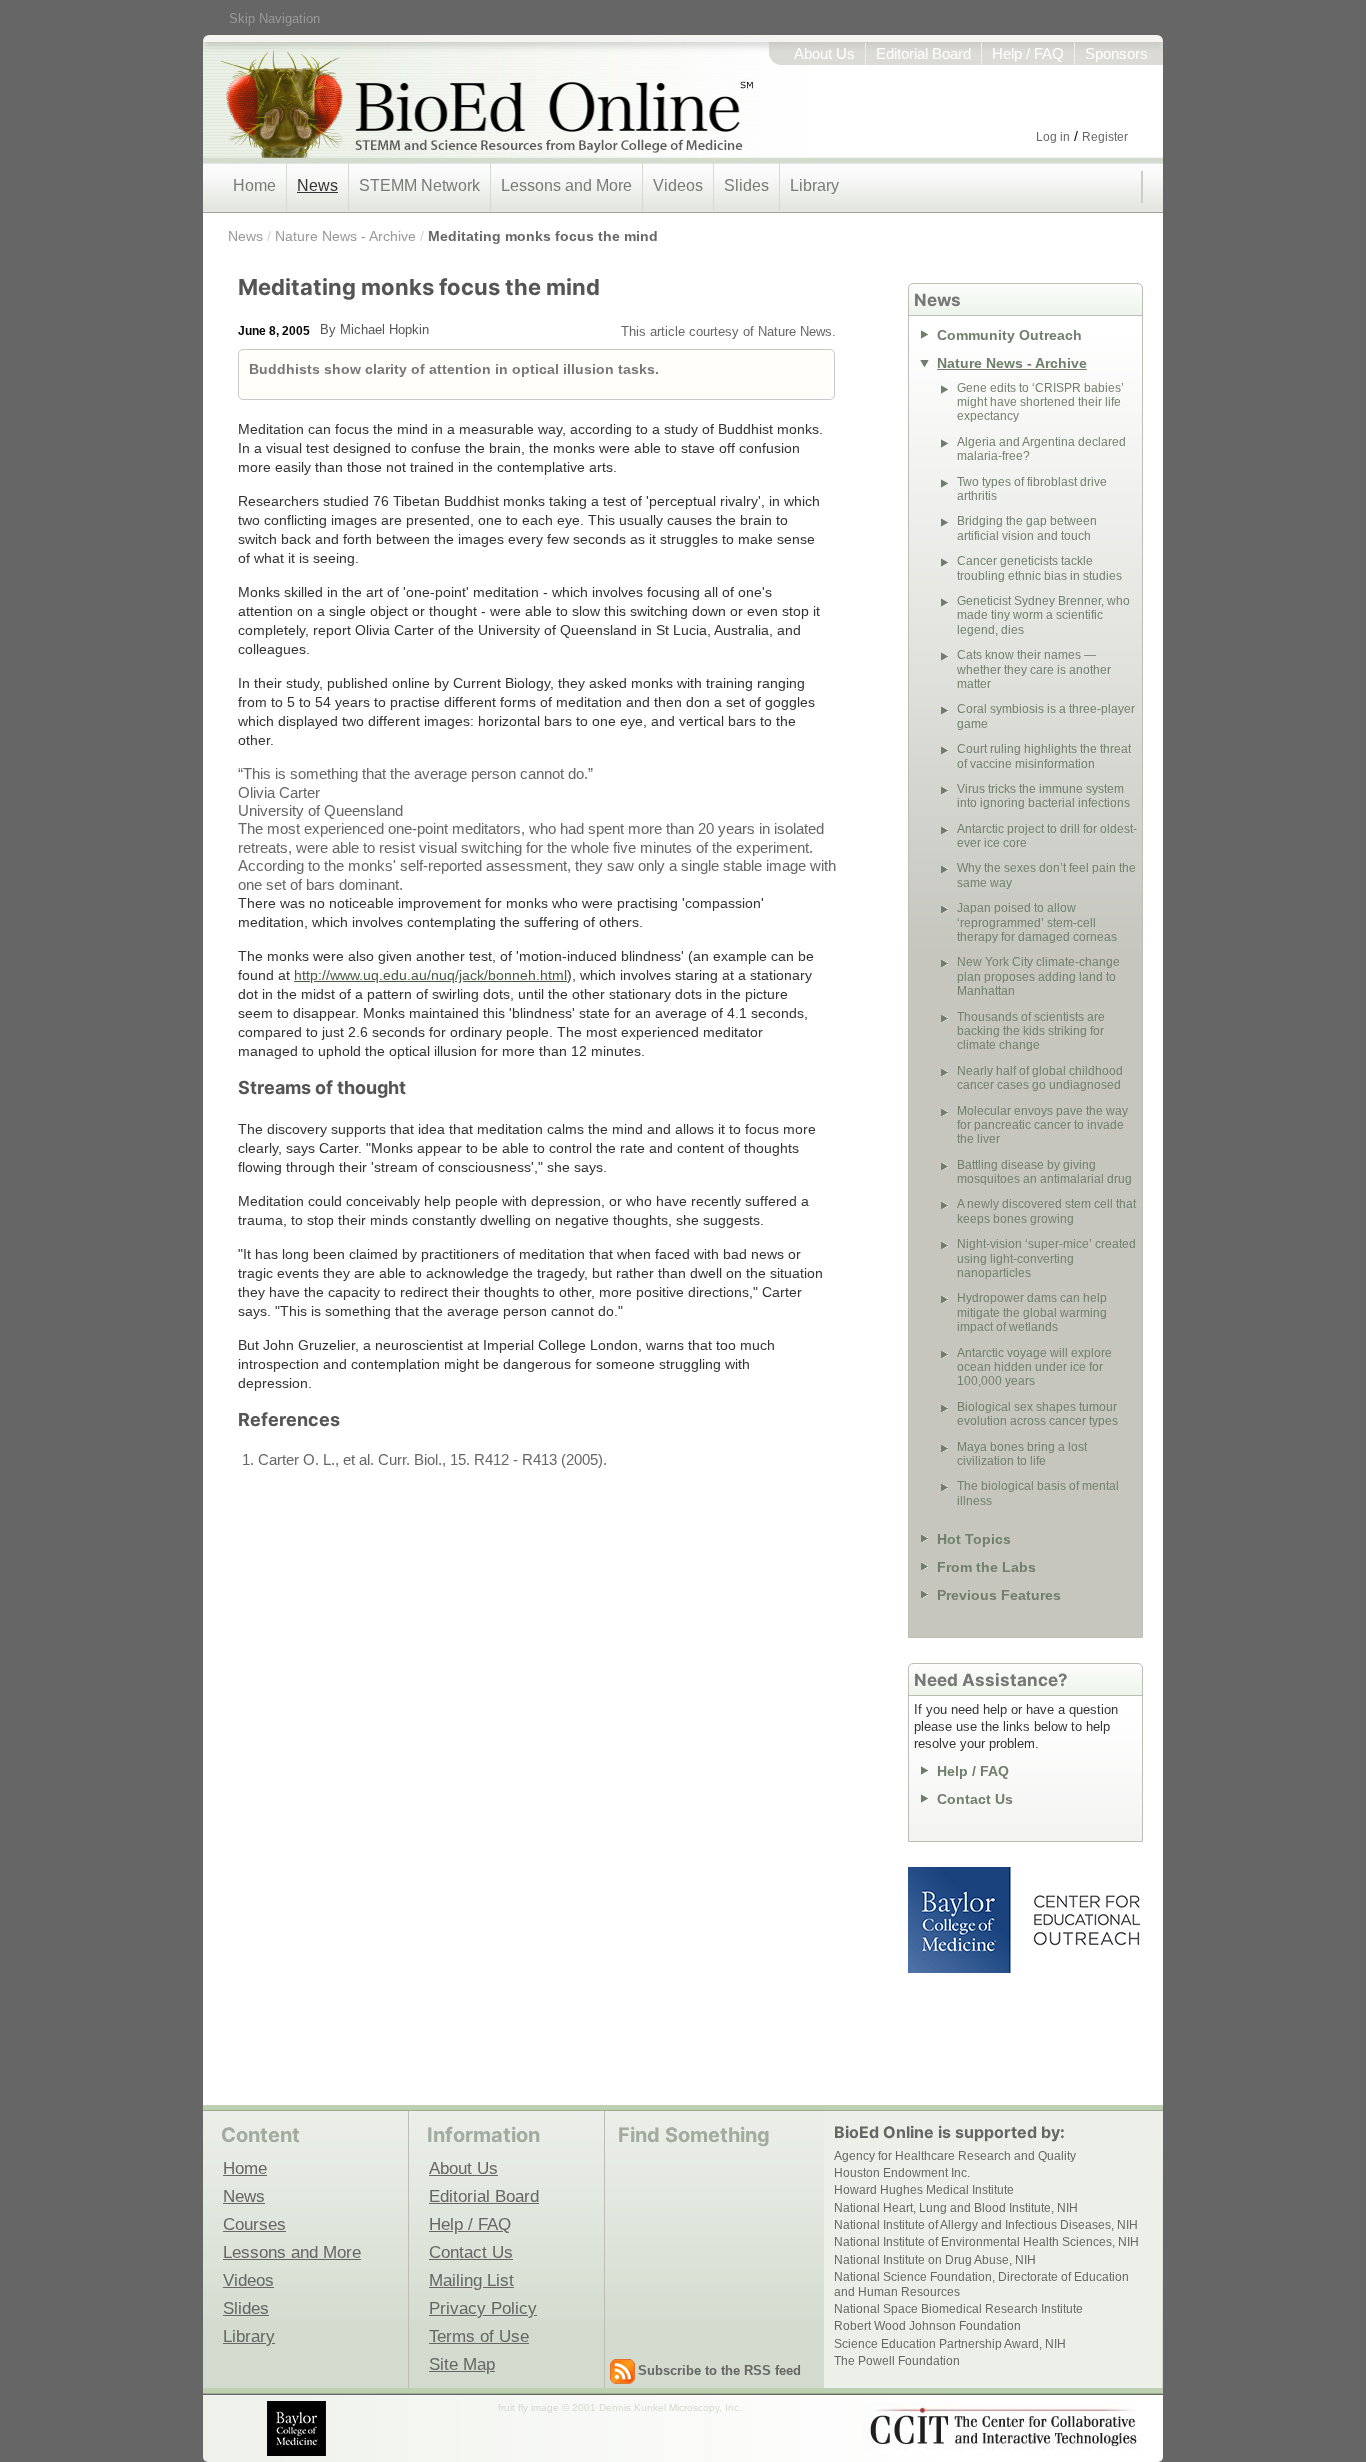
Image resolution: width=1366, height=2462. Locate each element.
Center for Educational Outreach (1085, 1920)
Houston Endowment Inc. (902, 2173)
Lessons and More (566, 185)
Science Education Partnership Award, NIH (950, 2344)
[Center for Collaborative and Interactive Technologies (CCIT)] (1003, 2427)
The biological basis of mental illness (1038, 1493)
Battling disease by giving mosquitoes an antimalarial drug (1044, 1172)
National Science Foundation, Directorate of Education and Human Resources (981, 2284)
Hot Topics (974, 1539)
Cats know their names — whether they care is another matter (1034, 669)
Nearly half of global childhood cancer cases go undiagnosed (1040, 1078)
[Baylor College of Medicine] (298, 2428)
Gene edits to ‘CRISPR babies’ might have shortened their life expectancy (1040, 402)
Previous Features (999, 1595)
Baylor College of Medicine (961, 1920)
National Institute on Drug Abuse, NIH (935, 2260)
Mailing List (471, 2280)
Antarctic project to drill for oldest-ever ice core (1047, 836)
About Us (824, 54)
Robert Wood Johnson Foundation (927, 2326)
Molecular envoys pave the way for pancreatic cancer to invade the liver (1042, 1125)
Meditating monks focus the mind (543, 236)
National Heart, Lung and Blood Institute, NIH (956, 2208)
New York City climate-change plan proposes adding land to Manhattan (1038, 976)
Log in (1053, 137)
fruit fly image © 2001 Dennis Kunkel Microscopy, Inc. (620, 2407)
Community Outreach (1009, 335)
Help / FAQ (1028, 54)
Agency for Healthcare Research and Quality (955, 2156)
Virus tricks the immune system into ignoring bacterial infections (1043, 796)
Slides (746, 185)
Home (254, 185)
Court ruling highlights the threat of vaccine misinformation (1044, 756)
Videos (678, 185)
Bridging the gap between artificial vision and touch (1027, 528)
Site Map (462, 2364)
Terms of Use (479, 2336)
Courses (254, 2224)
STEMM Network (419, 185)
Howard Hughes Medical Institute (924, 2190)
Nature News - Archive (345, 236)
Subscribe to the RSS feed (719, 2370)
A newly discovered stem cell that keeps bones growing (1046, 1211)
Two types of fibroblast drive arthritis (1032, 489)
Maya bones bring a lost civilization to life (1022, 1454)
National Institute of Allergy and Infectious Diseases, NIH (986, 2225)
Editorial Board (923, 54)
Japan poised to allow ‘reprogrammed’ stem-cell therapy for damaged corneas (1037, 922)
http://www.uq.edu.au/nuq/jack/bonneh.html (430, 975)
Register (1105, 137)
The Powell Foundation (897, 2361)
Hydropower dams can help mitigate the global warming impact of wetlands (1032, 1312)
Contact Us (975, 1799)
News (317, 185)
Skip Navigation (274, 18)
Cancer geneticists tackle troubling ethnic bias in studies (1039, 568)
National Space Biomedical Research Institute (958, 2309)
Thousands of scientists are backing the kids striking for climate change (1031, 1031)
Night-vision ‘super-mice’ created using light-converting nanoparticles (1046, 1258)
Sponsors (1116, 54)
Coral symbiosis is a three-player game (1046, 716)
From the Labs (986, 1567)
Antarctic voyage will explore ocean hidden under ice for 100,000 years (1034, 1367)
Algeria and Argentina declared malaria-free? (1041, 449)
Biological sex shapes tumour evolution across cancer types (1037, 1414)
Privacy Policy (483, 2308)
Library (814, 185)
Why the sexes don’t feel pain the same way (1046, 875)
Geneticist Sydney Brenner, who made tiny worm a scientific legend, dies (1043, 615)
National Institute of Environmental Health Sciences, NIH (986, 2242)
